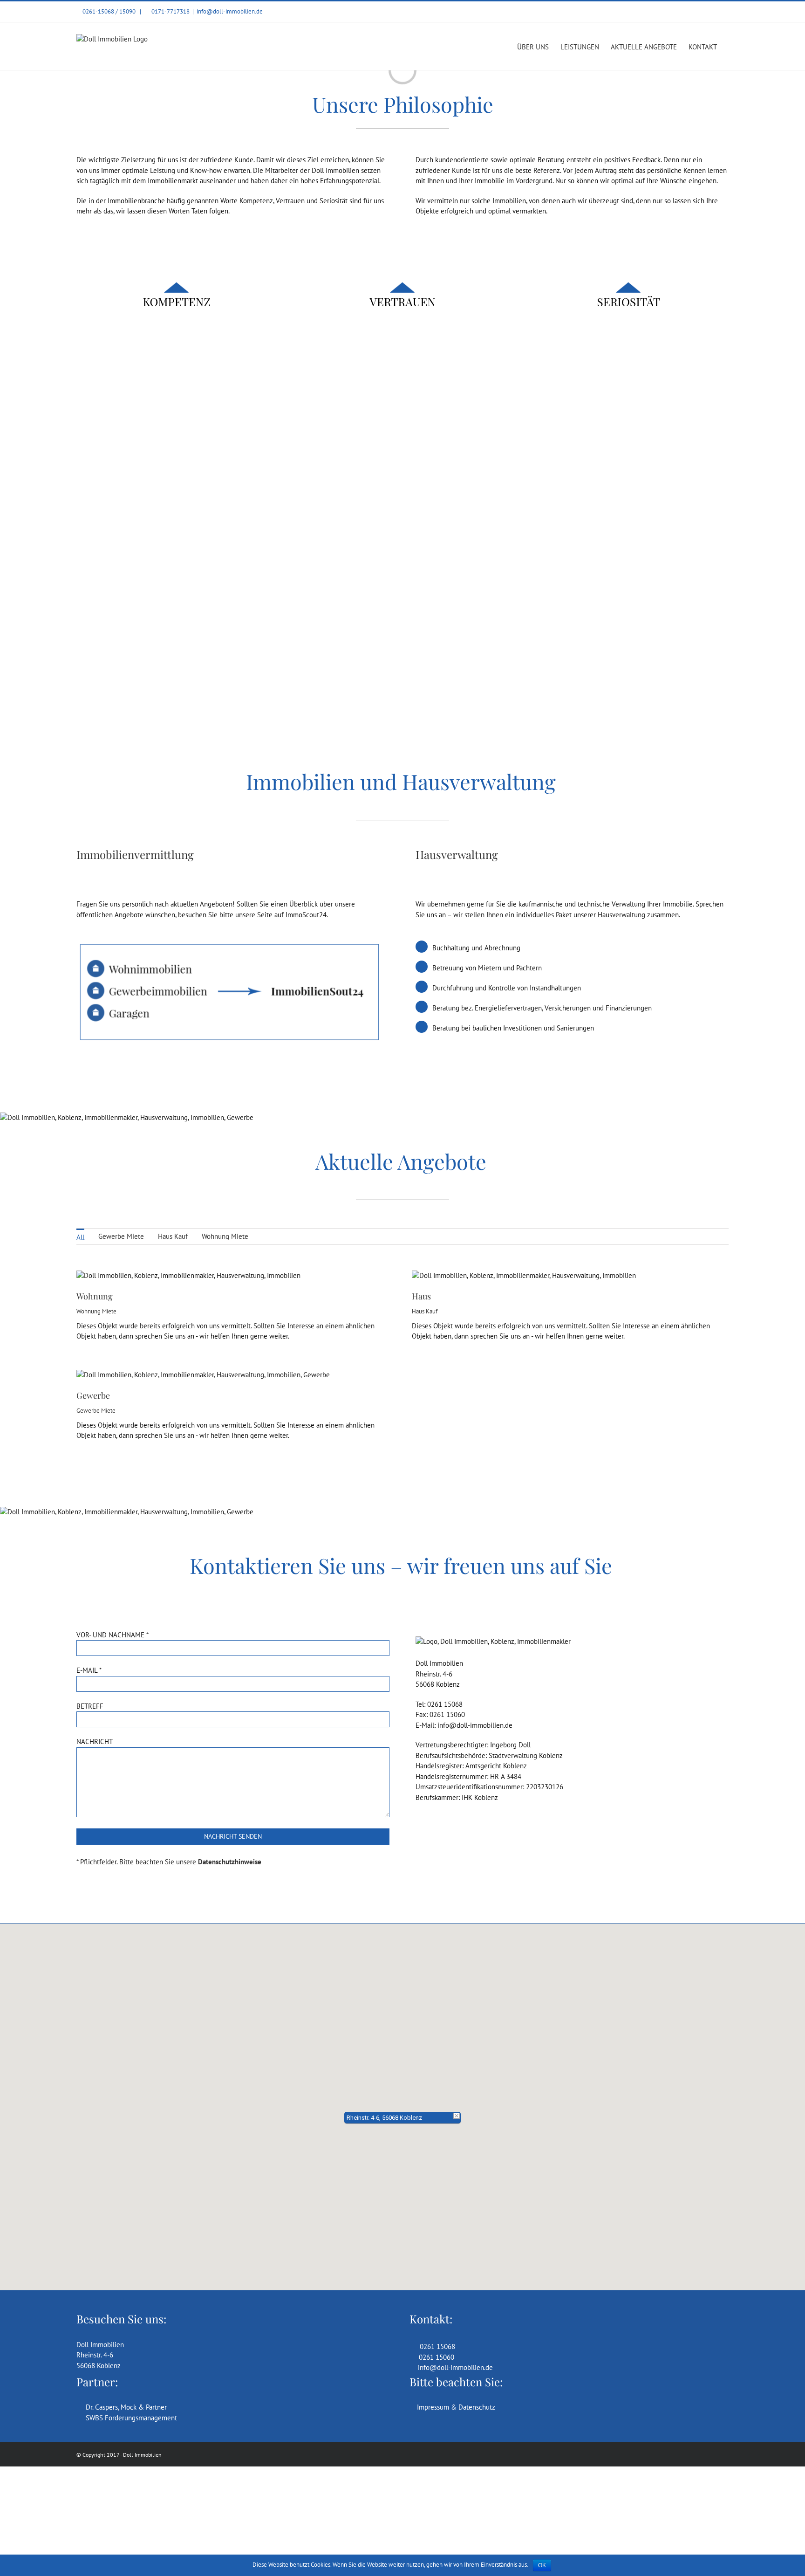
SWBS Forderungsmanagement (130, 2418)
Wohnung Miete (225, 1236)
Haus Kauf (173, 1236)
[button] (402, 2102)
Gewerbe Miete (121, 1236)
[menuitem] (80, 1236)
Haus (421, 1296)
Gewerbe (93, 1395)
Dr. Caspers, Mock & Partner (124, 2407)
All (80, 1237)
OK (542, 2565)
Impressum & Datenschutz (455, 2407)
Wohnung (95, 1296)
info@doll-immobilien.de (230, 11)
